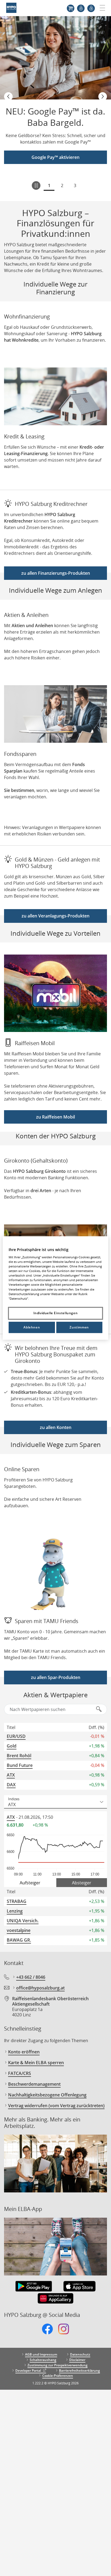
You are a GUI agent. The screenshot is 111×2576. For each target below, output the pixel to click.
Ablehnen (32, 1327)
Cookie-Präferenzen (58, 2376)
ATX (11, 1775)
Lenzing (15, 1911)
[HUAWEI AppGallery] (55, 2299)
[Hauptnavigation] (100, 8)
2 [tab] (62, 185)
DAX (11, 1785)
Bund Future (20, 1765)
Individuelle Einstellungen (56, 1313)
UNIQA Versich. (23, 1921)
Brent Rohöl (19, 1756)
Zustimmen (79, 1327)
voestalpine (19, 1930)
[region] (55, 1288)
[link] (47, 2332)
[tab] (30, 1883)
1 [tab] (49, 185)
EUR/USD (16, 1736)
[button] (8, 97)
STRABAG (17, 1901)
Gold (12, 1746)
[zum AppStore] (79, 2287)
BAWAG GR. (19, 1940)
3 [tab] (75, 185)
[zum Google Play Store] (34, 2287)
